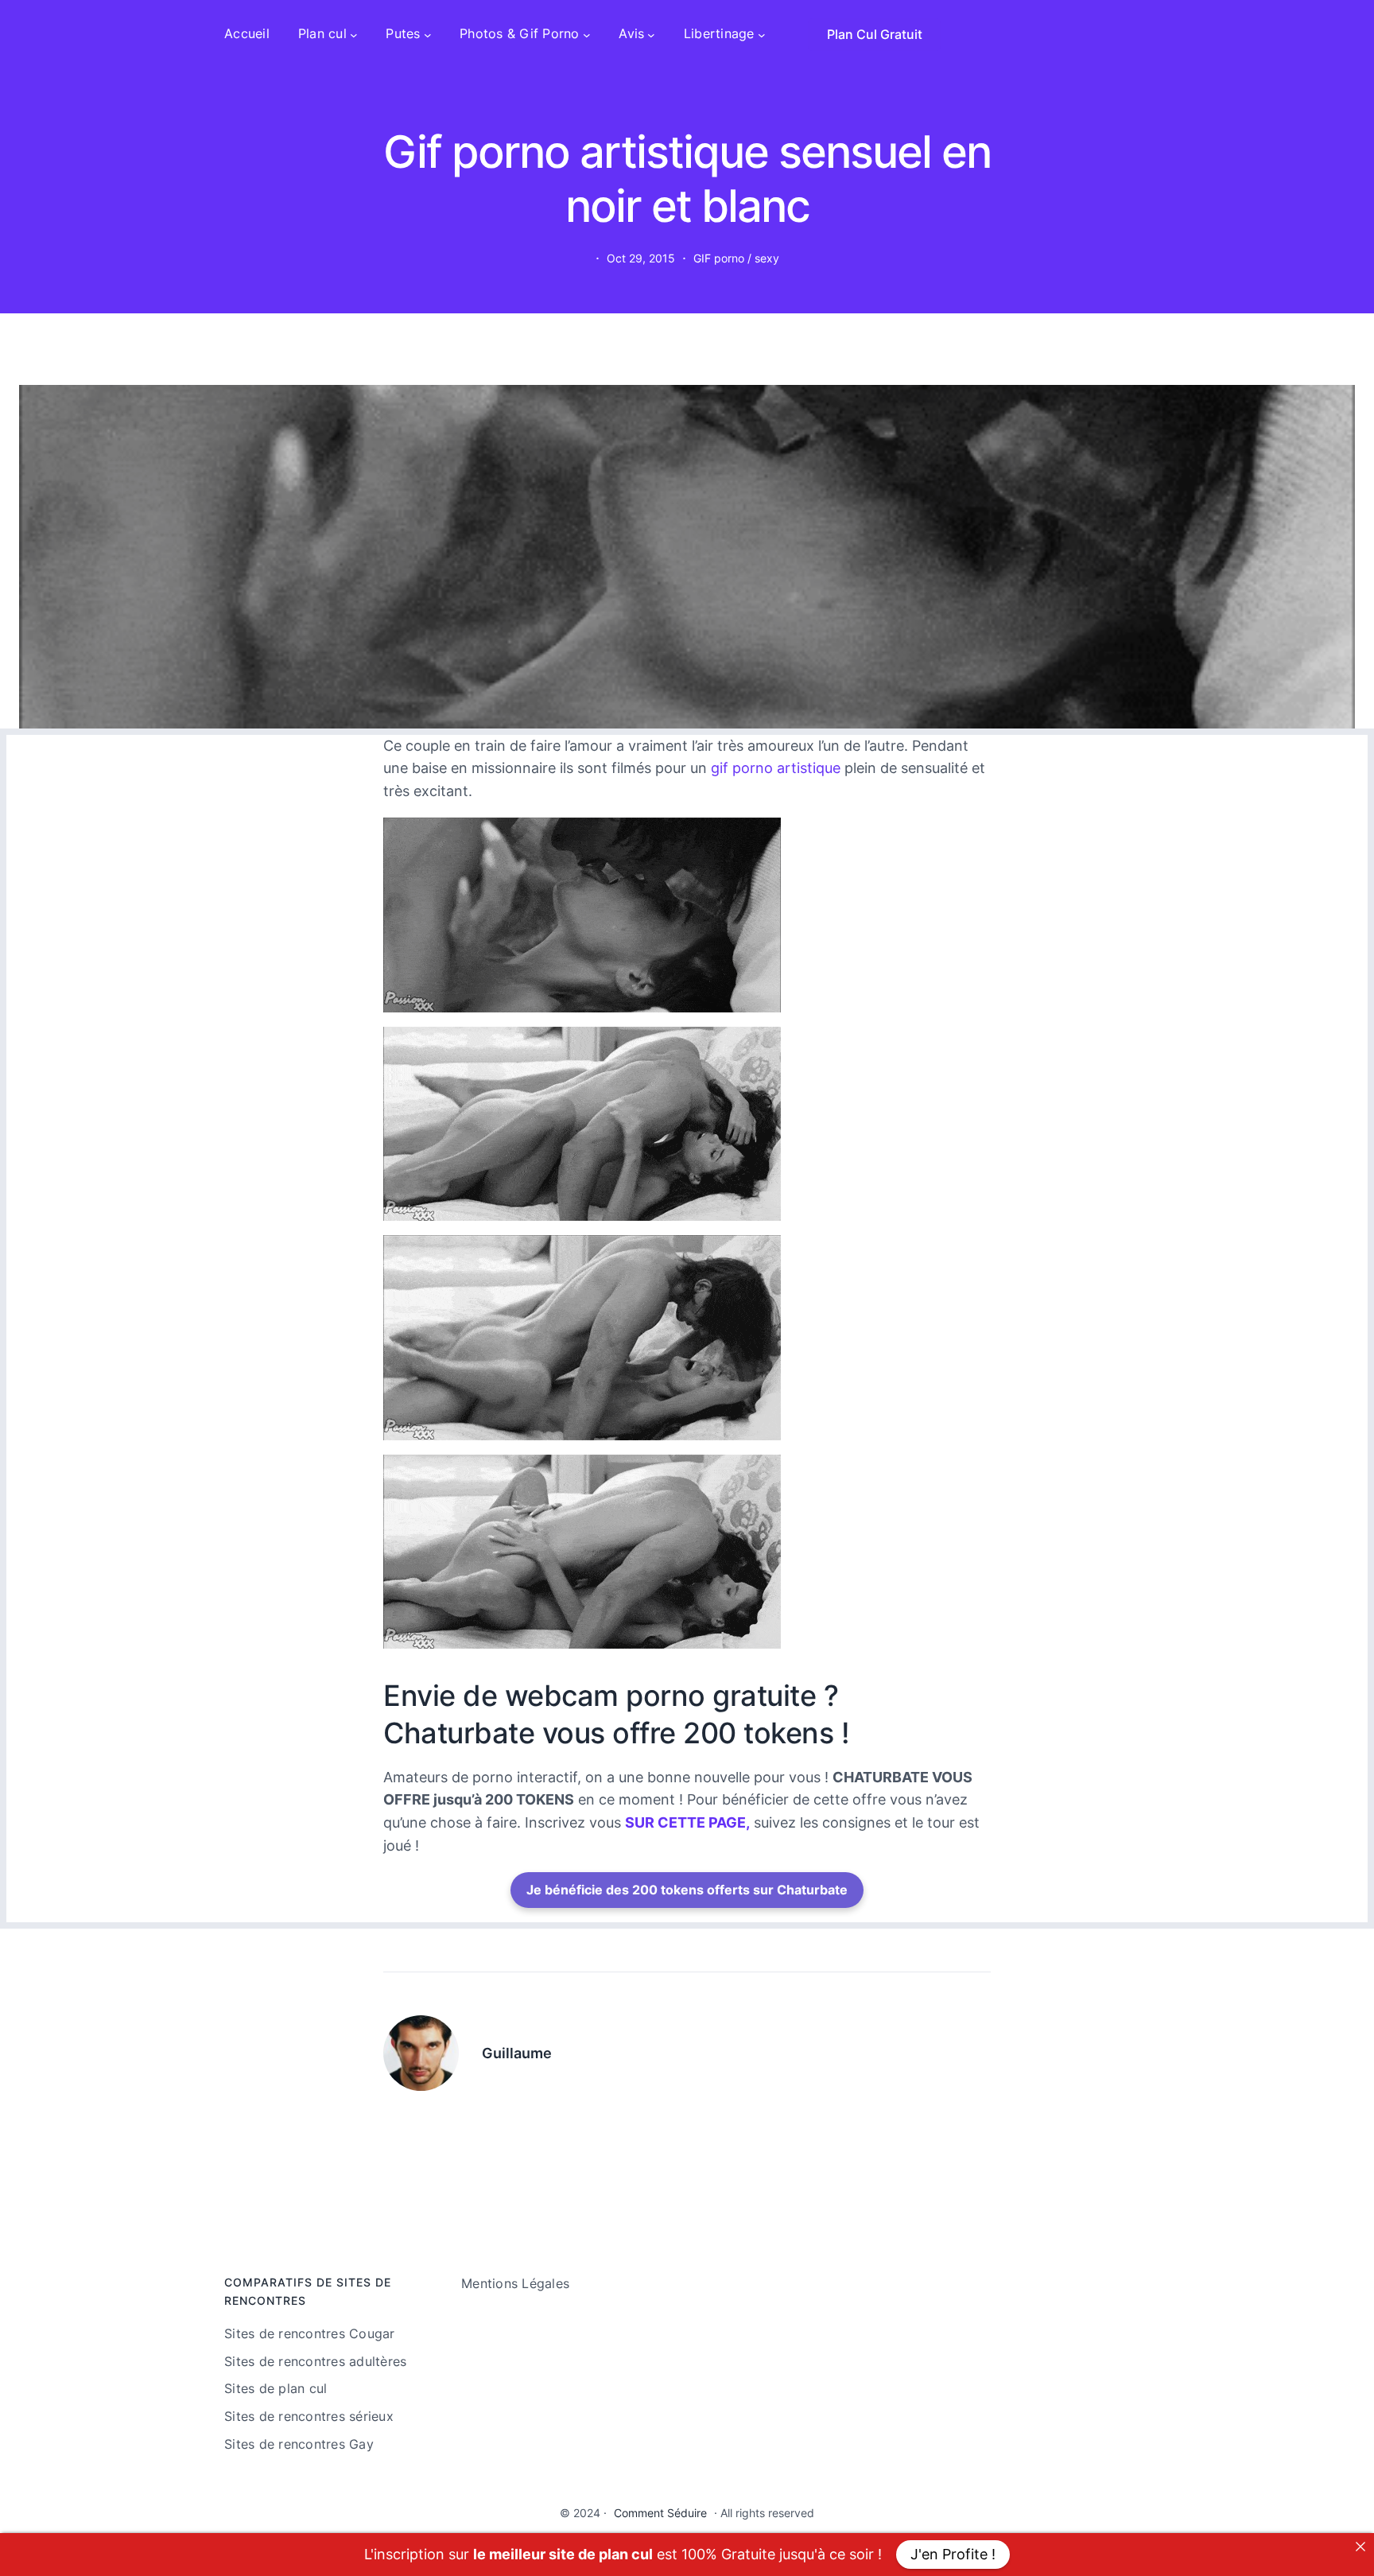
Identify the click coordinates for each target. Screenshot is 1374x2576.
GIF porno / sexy (736, 258)
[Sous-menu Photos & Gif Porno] (587, 34)
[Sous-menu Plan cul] (354, 34)
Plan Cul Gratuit (875, 34)
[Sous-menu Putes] (428, 34)
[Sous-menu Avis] (651, 34)
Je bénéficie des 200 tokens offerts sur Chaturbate (687, 1890)
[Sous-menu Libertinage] (762, 34)
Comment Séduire (660, 2513)
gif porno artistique (776, 768)
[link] (1360, 2547)
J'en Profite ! (953, 2554)
